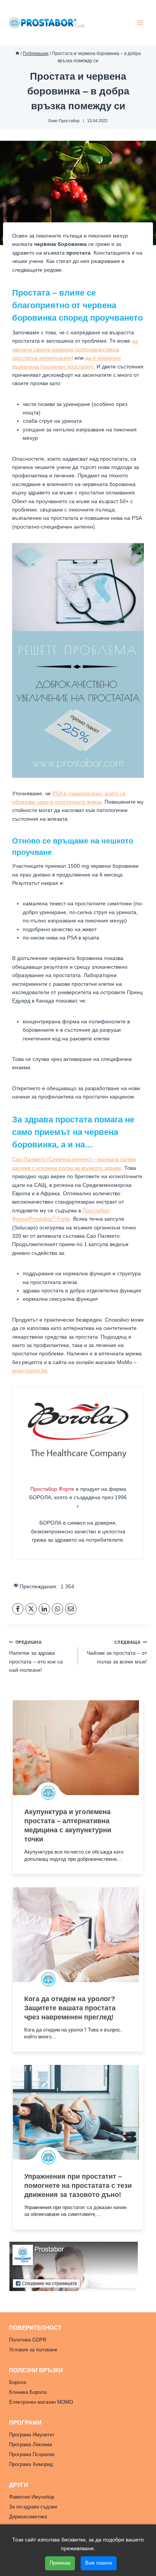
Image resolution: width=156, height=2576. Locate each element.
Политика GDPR (28, 2340)
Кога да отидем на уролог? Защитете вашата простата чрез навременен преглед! (70, 2008)
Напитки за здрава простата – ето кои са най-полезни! (36, 1656)
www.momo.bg (30, 1371)
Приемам (60, 2563)
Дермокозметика (28, 2517)
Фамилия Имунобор (32, 2497)
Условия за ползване (33, 2350)
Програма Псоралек (32, 2454)
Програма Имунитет (32, 2435)
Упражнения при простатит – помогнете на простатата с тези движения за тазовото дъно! (78, 2186)
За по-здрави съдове (33, 2507)
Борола (18, 2382)
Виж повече (99, 2563)
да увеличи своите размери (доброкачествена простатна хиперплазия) (75, 349)
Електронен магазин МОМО (41, 2402)
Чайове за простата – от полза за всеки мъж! (117, 1652)
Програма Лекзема (30, 2445)
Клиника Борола (28, 2392)
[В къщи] (17, 54)
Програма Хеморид (31, 2464)
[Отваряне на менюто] (140, 23)
